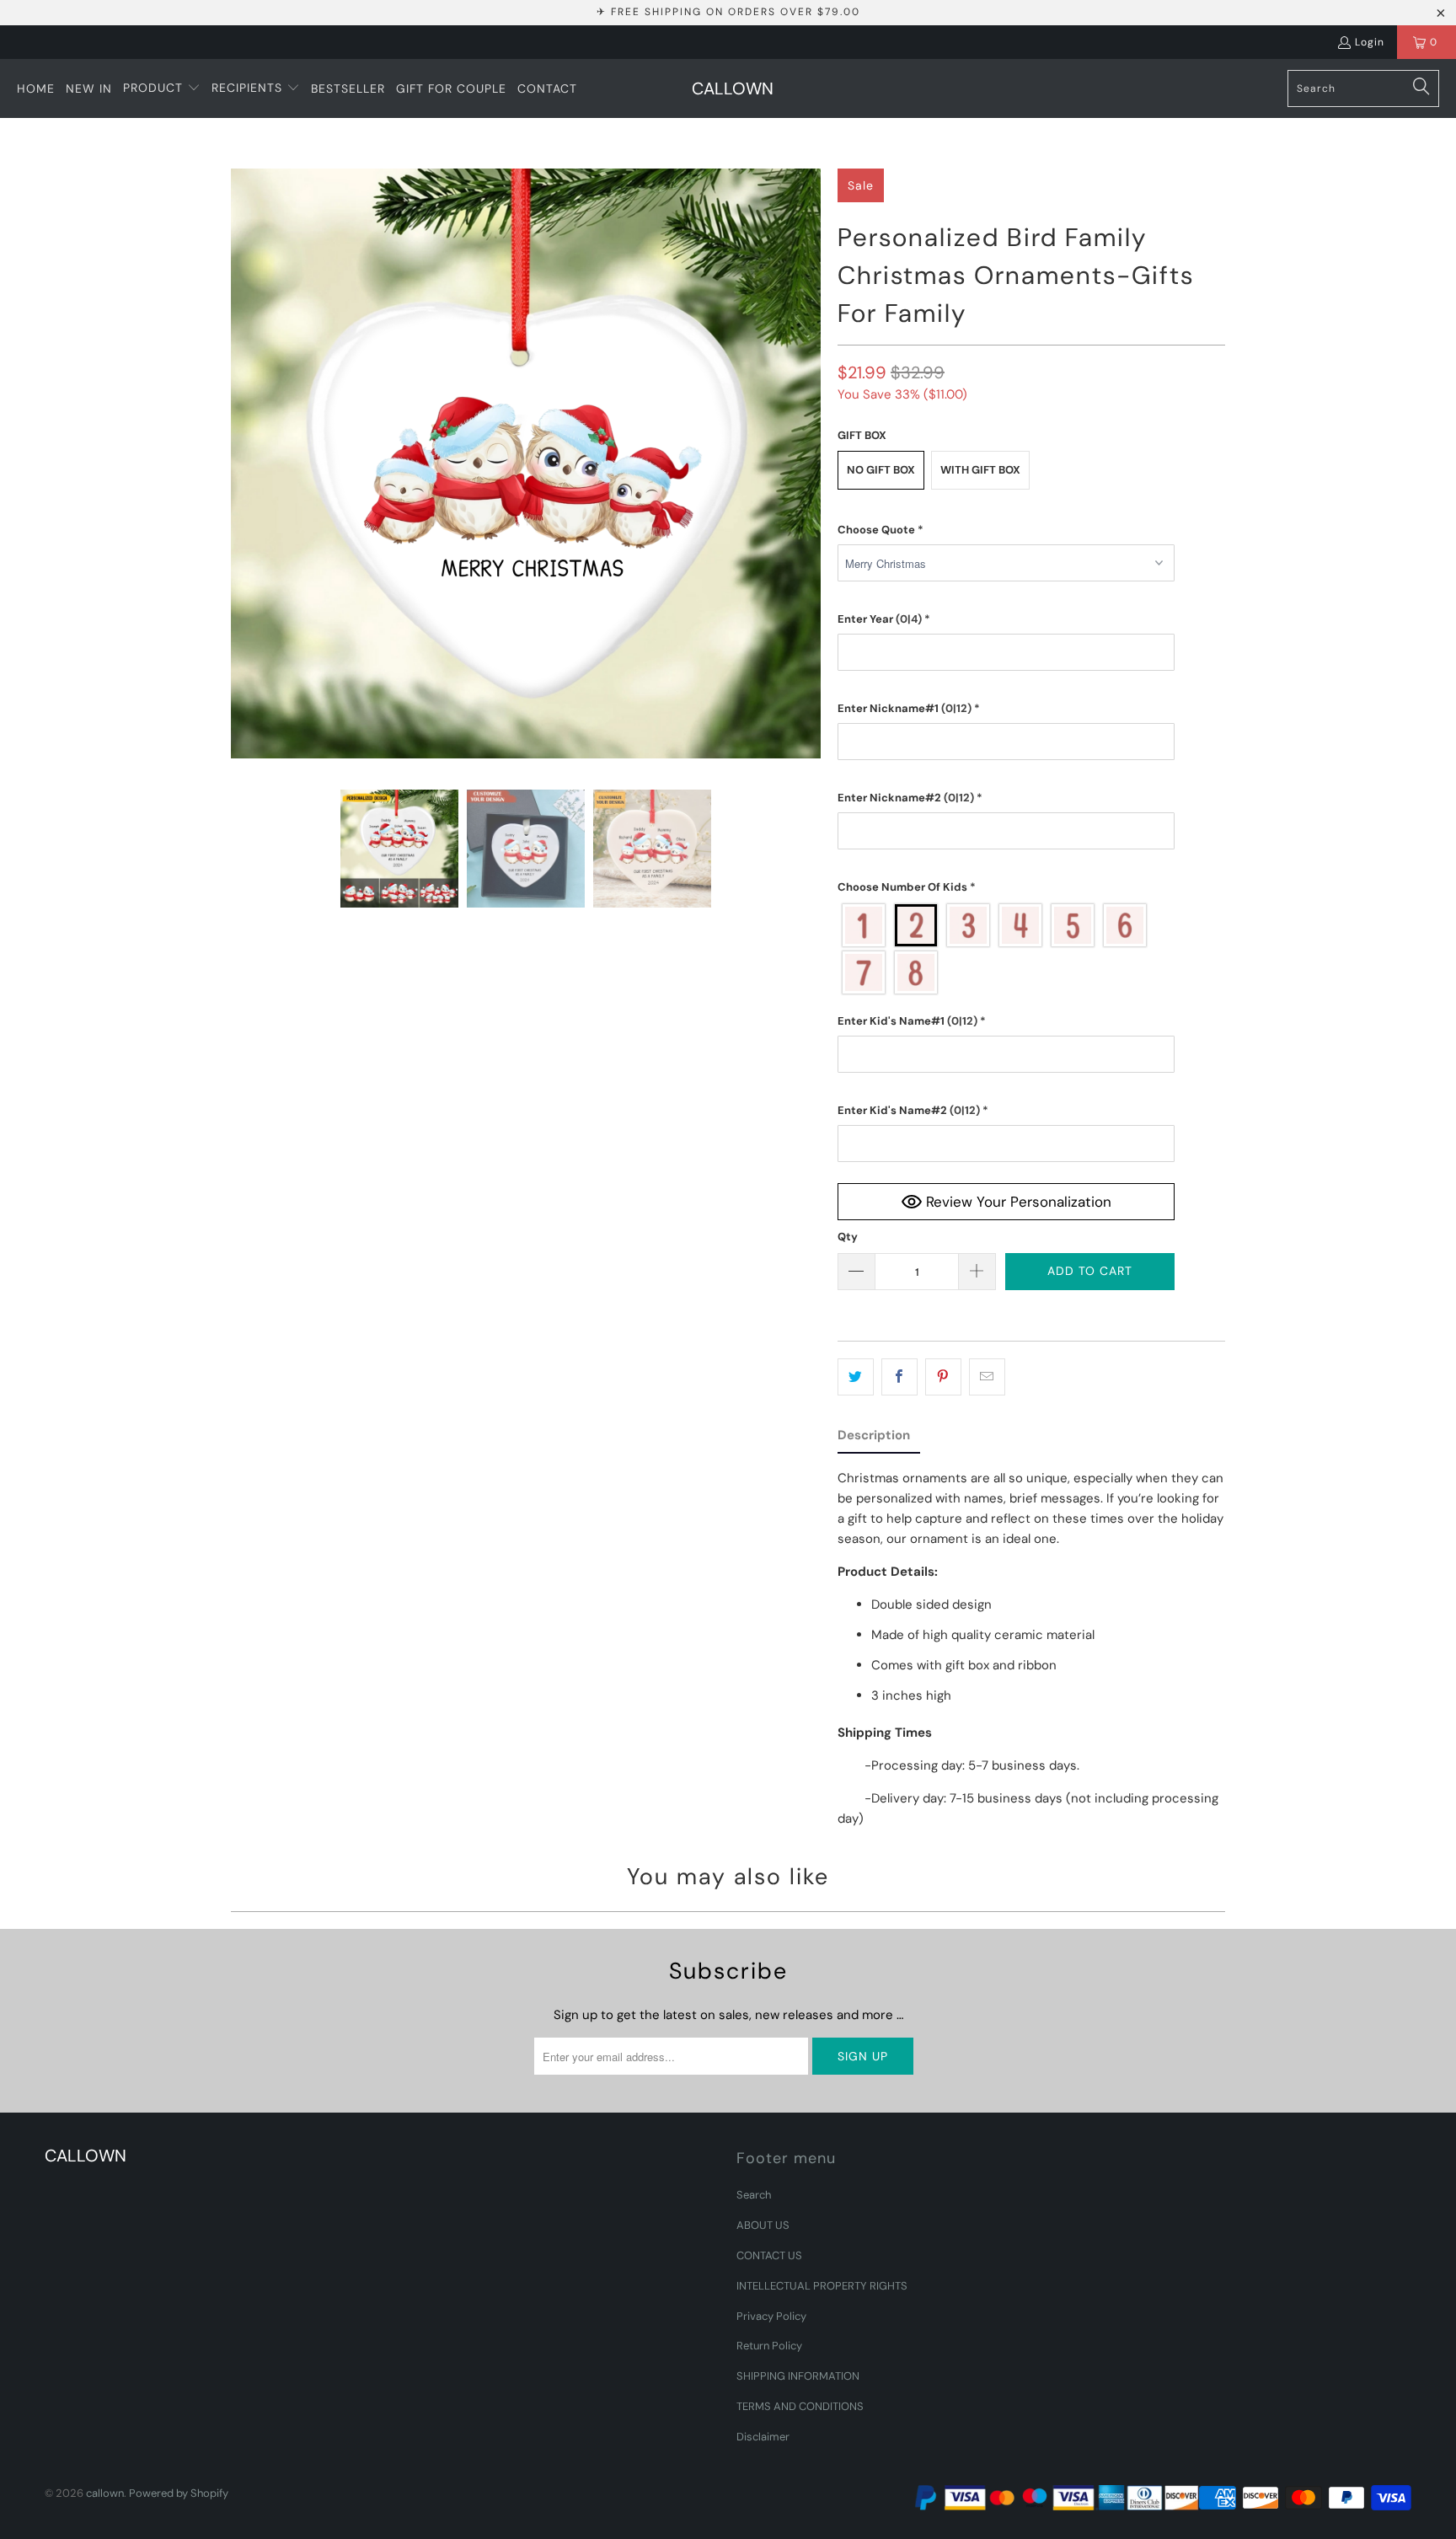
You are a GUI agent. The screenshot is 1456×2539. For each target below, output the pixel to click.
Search (754, 2195)
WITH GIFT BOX (980, 470)
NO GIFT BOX (881, 470)
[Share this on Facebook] (899, 1377)
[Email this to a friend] (987, 1377)
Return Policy (769, 2346)
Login (1370, 42)
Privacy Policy (771, 2316)
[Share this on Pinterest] (943, 1377)
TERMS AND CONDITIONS (800, 2406)
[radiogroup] (1006, 949)
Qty (848, 1237)
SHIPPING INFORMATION (798, 2376)
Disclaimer (763, 2437)
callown (105, 2493)
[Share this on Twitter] (856, 1377)
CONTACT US (769, 2255)
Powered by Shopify (179, 2493)
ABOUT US (763, 2225)
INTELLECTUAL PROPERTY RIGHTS (822, 2286)
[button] (162, 88)
